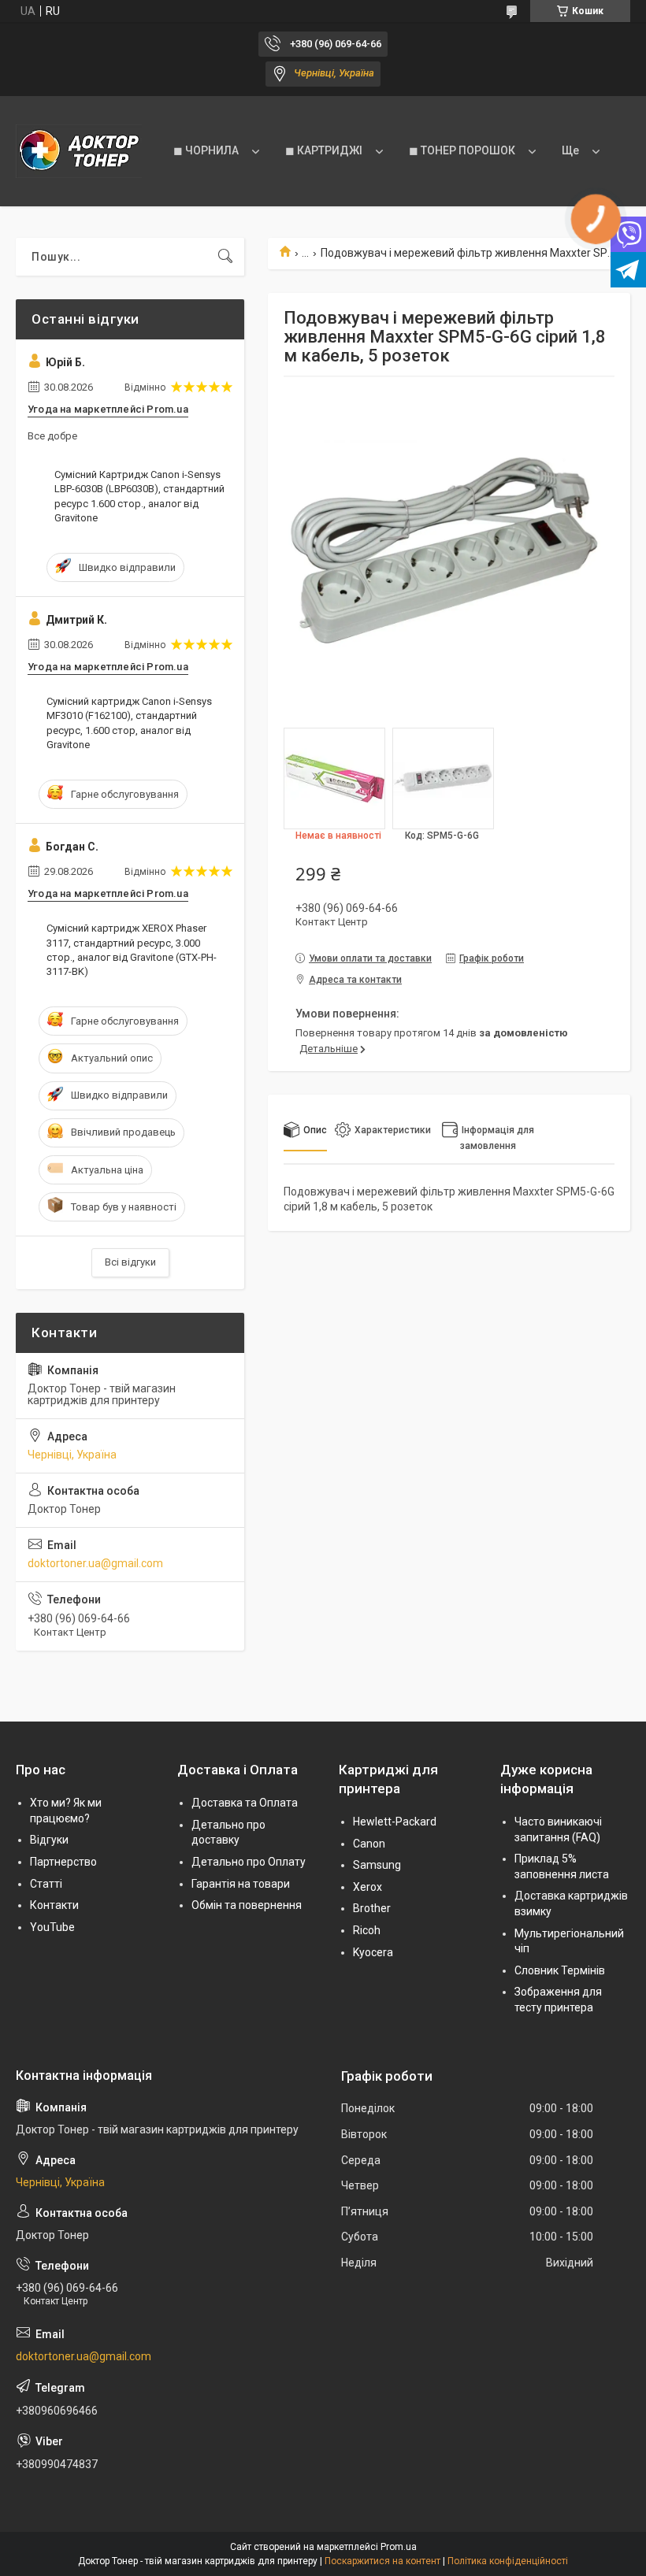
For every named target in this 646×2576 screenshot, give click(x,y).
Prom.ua (399, 2547)
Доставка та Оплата (245, 1803)
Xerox (368, 1887)
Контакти (54, 1905)
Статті (46, 1884)
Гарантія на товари (241, 1884)
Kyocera (373, 1952)
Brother (372, 1908)
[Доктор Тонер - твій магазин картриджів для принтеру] (79, 151)
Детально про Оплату (249, 1862)
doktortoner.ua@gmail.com (95, 1563)
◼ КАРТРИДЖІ (324, 150)
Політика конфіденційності (508, 2561)
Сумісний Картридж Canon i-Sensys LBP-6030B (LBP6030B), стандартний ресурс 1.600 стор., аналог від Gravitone (139, 496)
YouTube (52, 1927)
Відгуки (49, 1840)
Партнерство (63, 1862)
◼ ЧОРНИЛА (206, 150)
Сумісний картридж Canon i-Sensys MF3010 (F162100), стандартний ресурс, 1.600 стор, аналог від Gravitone (129, 723)
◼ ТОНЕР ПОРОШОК (462, 150)
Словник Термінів (560, 1970)
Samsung (377, 1865)
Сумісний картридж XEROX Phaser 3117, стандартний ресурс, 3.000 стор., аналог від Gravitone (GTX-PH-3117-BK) (132, 950)
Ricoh (367, 1930)
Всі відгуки (130, 1262)
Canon (369, 1844)
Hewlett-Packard (395, 1822)
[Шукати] (225, 257)
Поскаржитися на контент (382, 2561)
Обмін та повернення (247, 1905)
